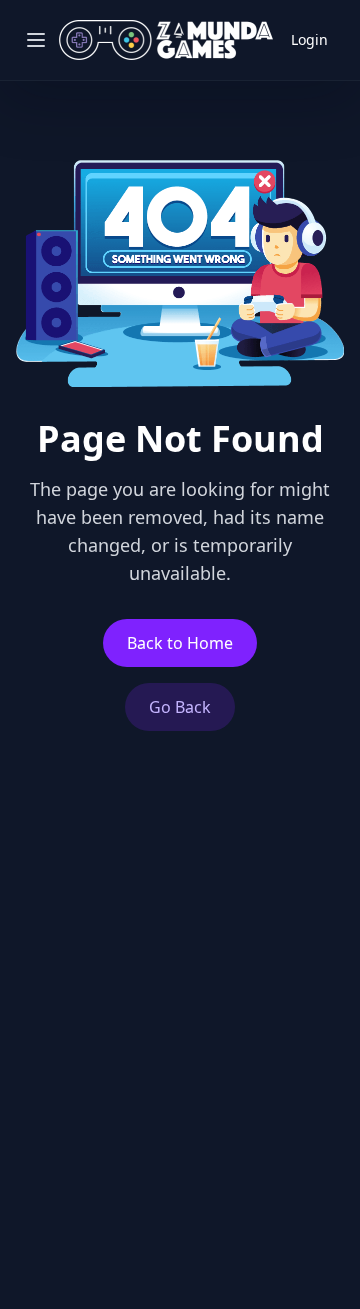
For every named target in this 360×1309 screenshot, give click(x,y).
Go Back (180, 707)
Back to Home (180, 643)
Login (309, 39)
